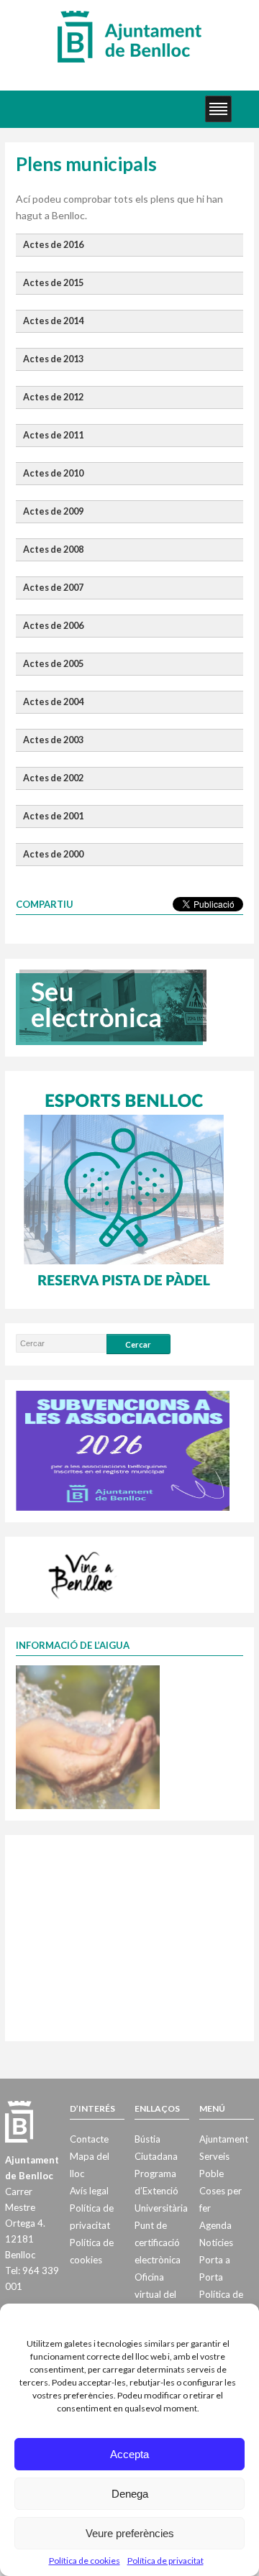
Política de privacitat (165, 2561)
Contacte (89, 2139)
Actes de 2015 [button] (53, 283)
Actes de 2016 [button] (53, 245)
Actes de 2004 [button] (53, 702)
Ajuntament (224, 2139)
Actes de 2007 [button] (53, 588)
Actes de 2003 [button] (53, 740)
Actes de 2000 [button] (53, 854)
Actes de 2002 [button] (53, 778)
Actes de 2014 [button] (53, 321)
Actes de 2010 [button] (53, 473)
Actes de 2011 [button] (53, 435)
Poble (212, 2173)
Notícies (216, 2242)
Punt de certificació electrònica (158, 2242)
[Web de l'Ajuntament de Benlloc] (129, 36)
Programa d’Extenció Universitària (161, 2191)
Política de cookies (85, 2561)
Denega (130, 2494)
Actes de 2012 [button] (53, 397)
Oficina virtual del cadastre (155, 2294)
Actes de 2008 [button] (53, 549)
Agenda (215, 2225)
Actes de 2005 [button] (53, 664)
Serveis (214, 2156)
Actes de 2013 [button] (53, 359)
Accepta (129, 2454)
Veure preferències (130, 2533)
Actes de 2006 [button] (53, 626)
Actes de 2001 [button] (53, 816)
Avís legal (89, 2191)
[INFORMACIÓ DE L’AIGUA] (88, 1736)
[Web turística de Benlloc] (83, 1573)
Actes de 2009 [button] (53, 511)
